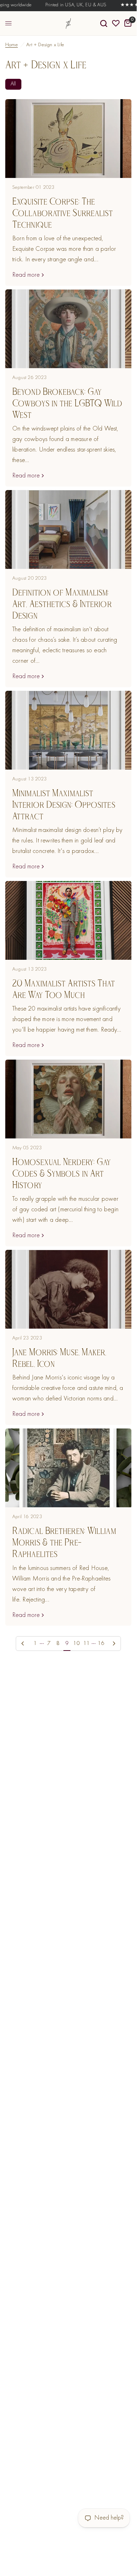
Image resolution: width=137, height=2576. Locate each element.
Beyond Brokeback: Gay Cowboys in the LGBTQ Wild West (67, 403)
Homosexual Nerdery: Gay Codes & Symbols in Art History (61, 1173)
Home (12, 45)
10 (76, 1644)
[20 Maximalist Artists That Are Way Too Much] (68, 920)
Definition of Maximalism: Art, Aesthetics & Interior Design (62, 604)
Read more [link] (26, 275)
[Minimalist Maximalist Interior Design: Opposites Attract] (68, 730)
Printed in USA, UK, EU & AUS (70, 5)
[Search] (104, 23)
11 (87, 1644)
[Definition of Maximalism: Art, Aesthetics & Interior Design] (68, 529)
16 (101, 1644)
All (13, 84)
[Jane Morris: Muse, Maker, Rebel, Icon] (68, 1289)
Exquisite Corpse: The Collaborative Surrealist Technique (63, 213)
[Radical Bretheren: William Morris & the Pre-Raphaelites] (68, 1468)
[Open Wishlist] (116, 23)
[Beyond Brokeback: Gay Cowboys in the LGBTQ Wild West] (68, 329)
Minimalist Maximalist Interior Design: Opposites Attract (64, 804)
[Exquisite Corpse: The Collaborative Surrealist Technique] (68, 139)
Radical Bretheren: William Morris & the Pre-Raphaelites (64, 1542)
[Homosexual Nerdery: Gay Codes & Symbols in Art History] (68, 1099)
